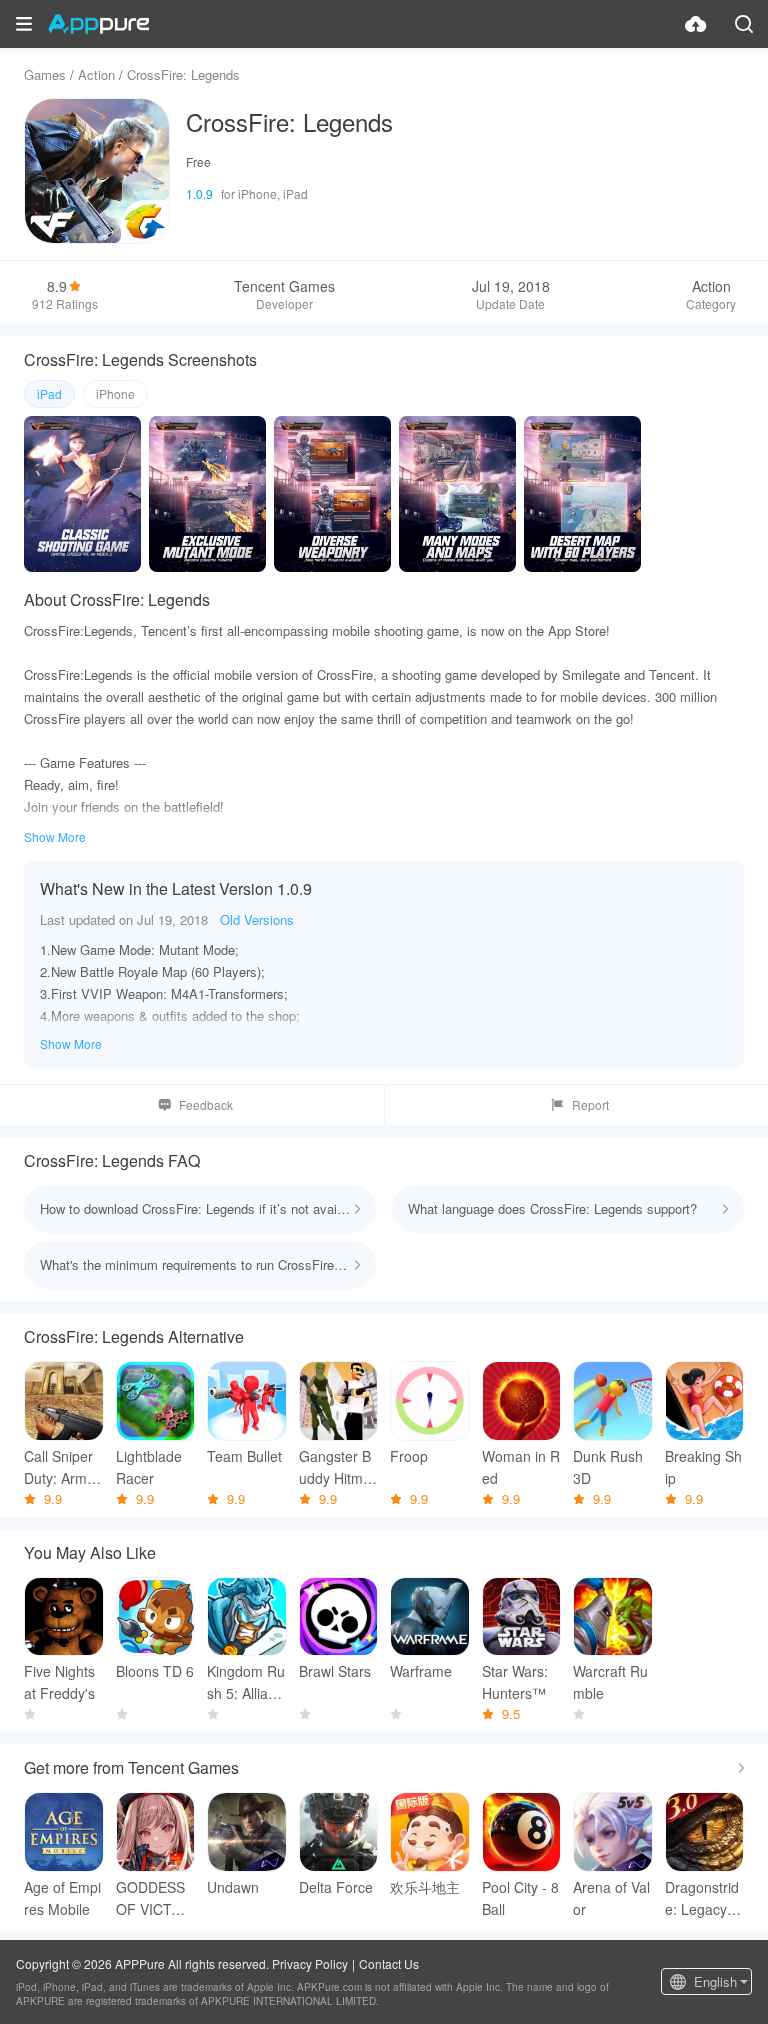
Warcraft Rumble (610, 1682)
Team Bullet (244, 1456)
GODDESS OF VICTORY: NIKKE (154, 1898)
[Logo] (98, 24)
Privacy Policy (310, 1963)
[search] (744, 24)
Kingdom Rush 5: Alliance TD (246, 1682)
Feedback (206, 1104)
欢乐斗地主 (425, 1887)
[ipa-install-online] (696, 24)
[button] (24, 24)
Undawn (233, 1887)
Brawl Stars (335, 1671)
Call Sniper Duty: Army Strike (59, 1467)
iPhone (115, 393)
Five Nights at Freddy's (59, 1682)
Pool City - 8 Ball (520, 1898)
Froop (409, 1456)
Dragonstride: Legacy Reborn (703, 1898)
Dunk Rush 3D (608, 1467)
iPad (49, 393)
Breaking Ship (703, 1467)
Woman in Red (521, 1467)
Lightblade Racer (149, 1467)
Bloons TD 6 (155, 1671)
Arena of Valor (611, 1898)
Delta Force (336, 1887)
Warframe (421, 1671)
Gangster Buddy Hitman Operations (336, 1467)
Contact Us (389, 1963)
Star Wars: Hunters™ (515, 1682)
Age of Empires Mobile (62, 1898)
